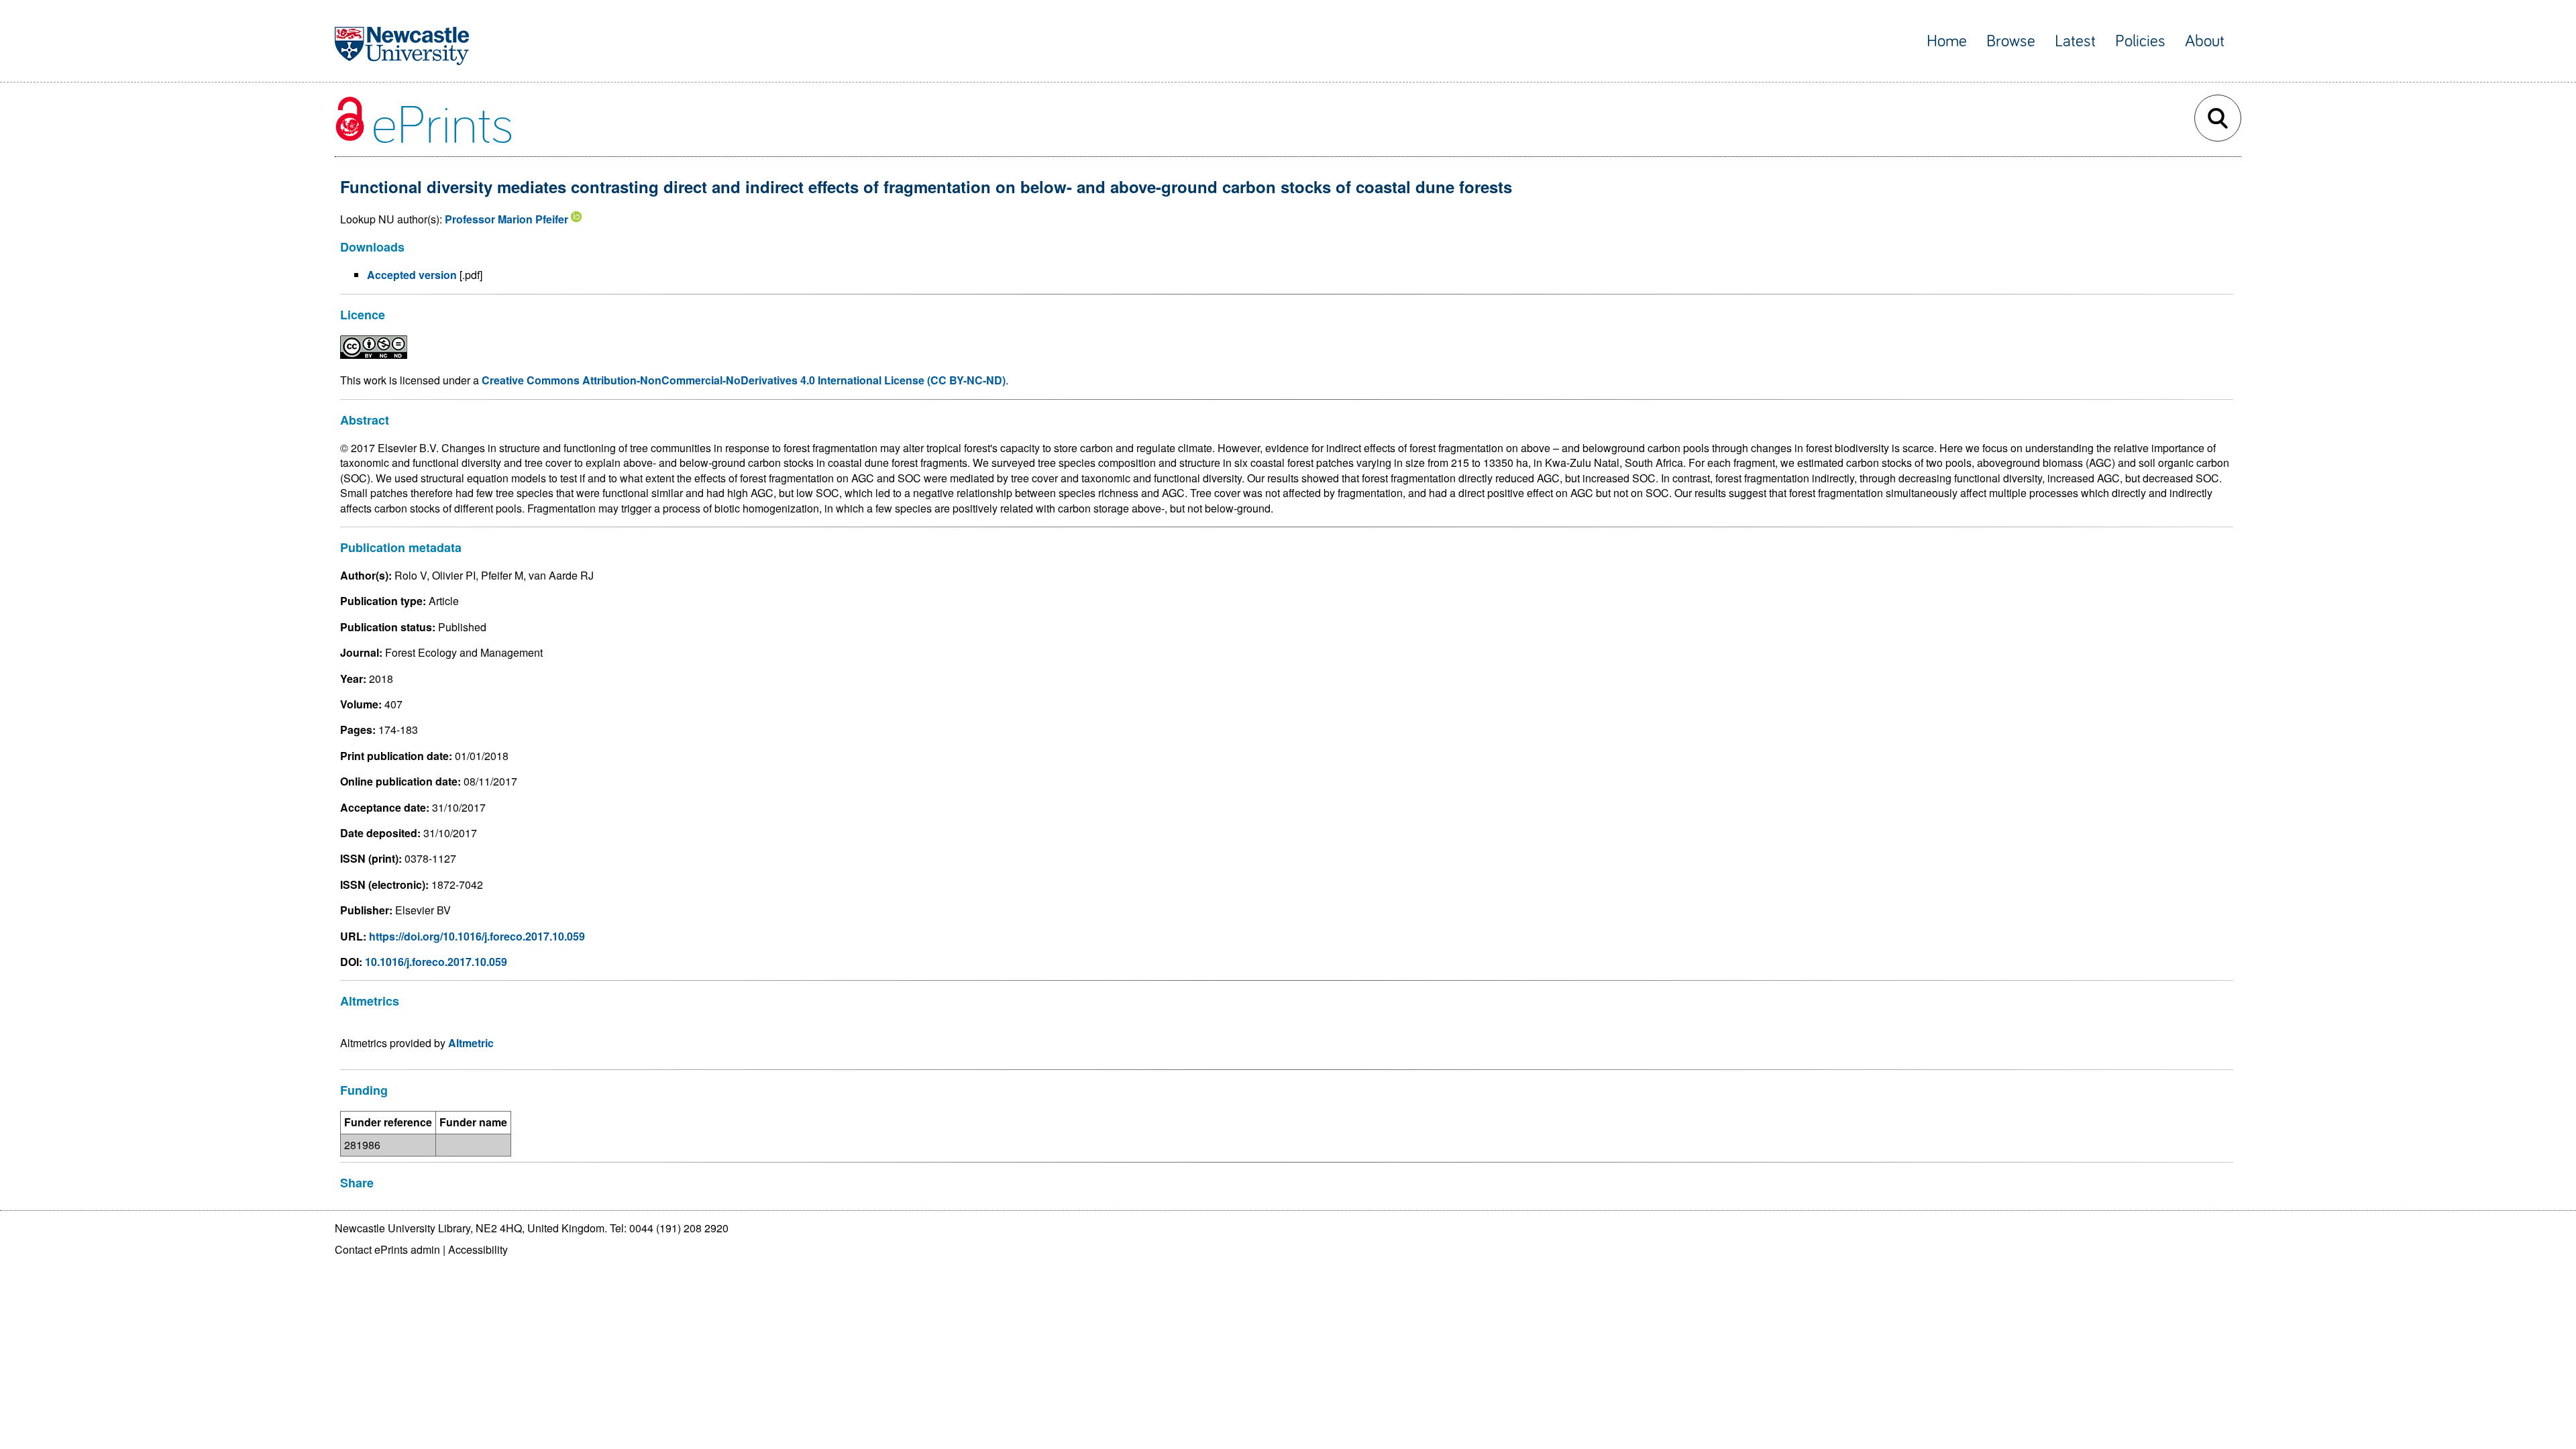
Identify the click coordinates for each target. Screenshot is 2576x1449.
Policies (2140, 41)
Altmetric (471, 1043)
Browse (2011, 41)
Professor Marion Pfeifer (506, 219)
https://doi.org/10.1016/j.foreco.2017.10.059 (477, 936)
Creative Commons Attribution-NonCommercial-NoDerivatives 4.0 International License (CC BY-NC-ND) (744, 380)
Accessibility (478, 1249)
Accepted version (412, 275)
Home (1947, 41)
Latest (2075, 41)
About (2205, 41)
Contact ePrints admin (387, 1249)
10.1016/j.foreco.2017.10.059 (436, 962)
